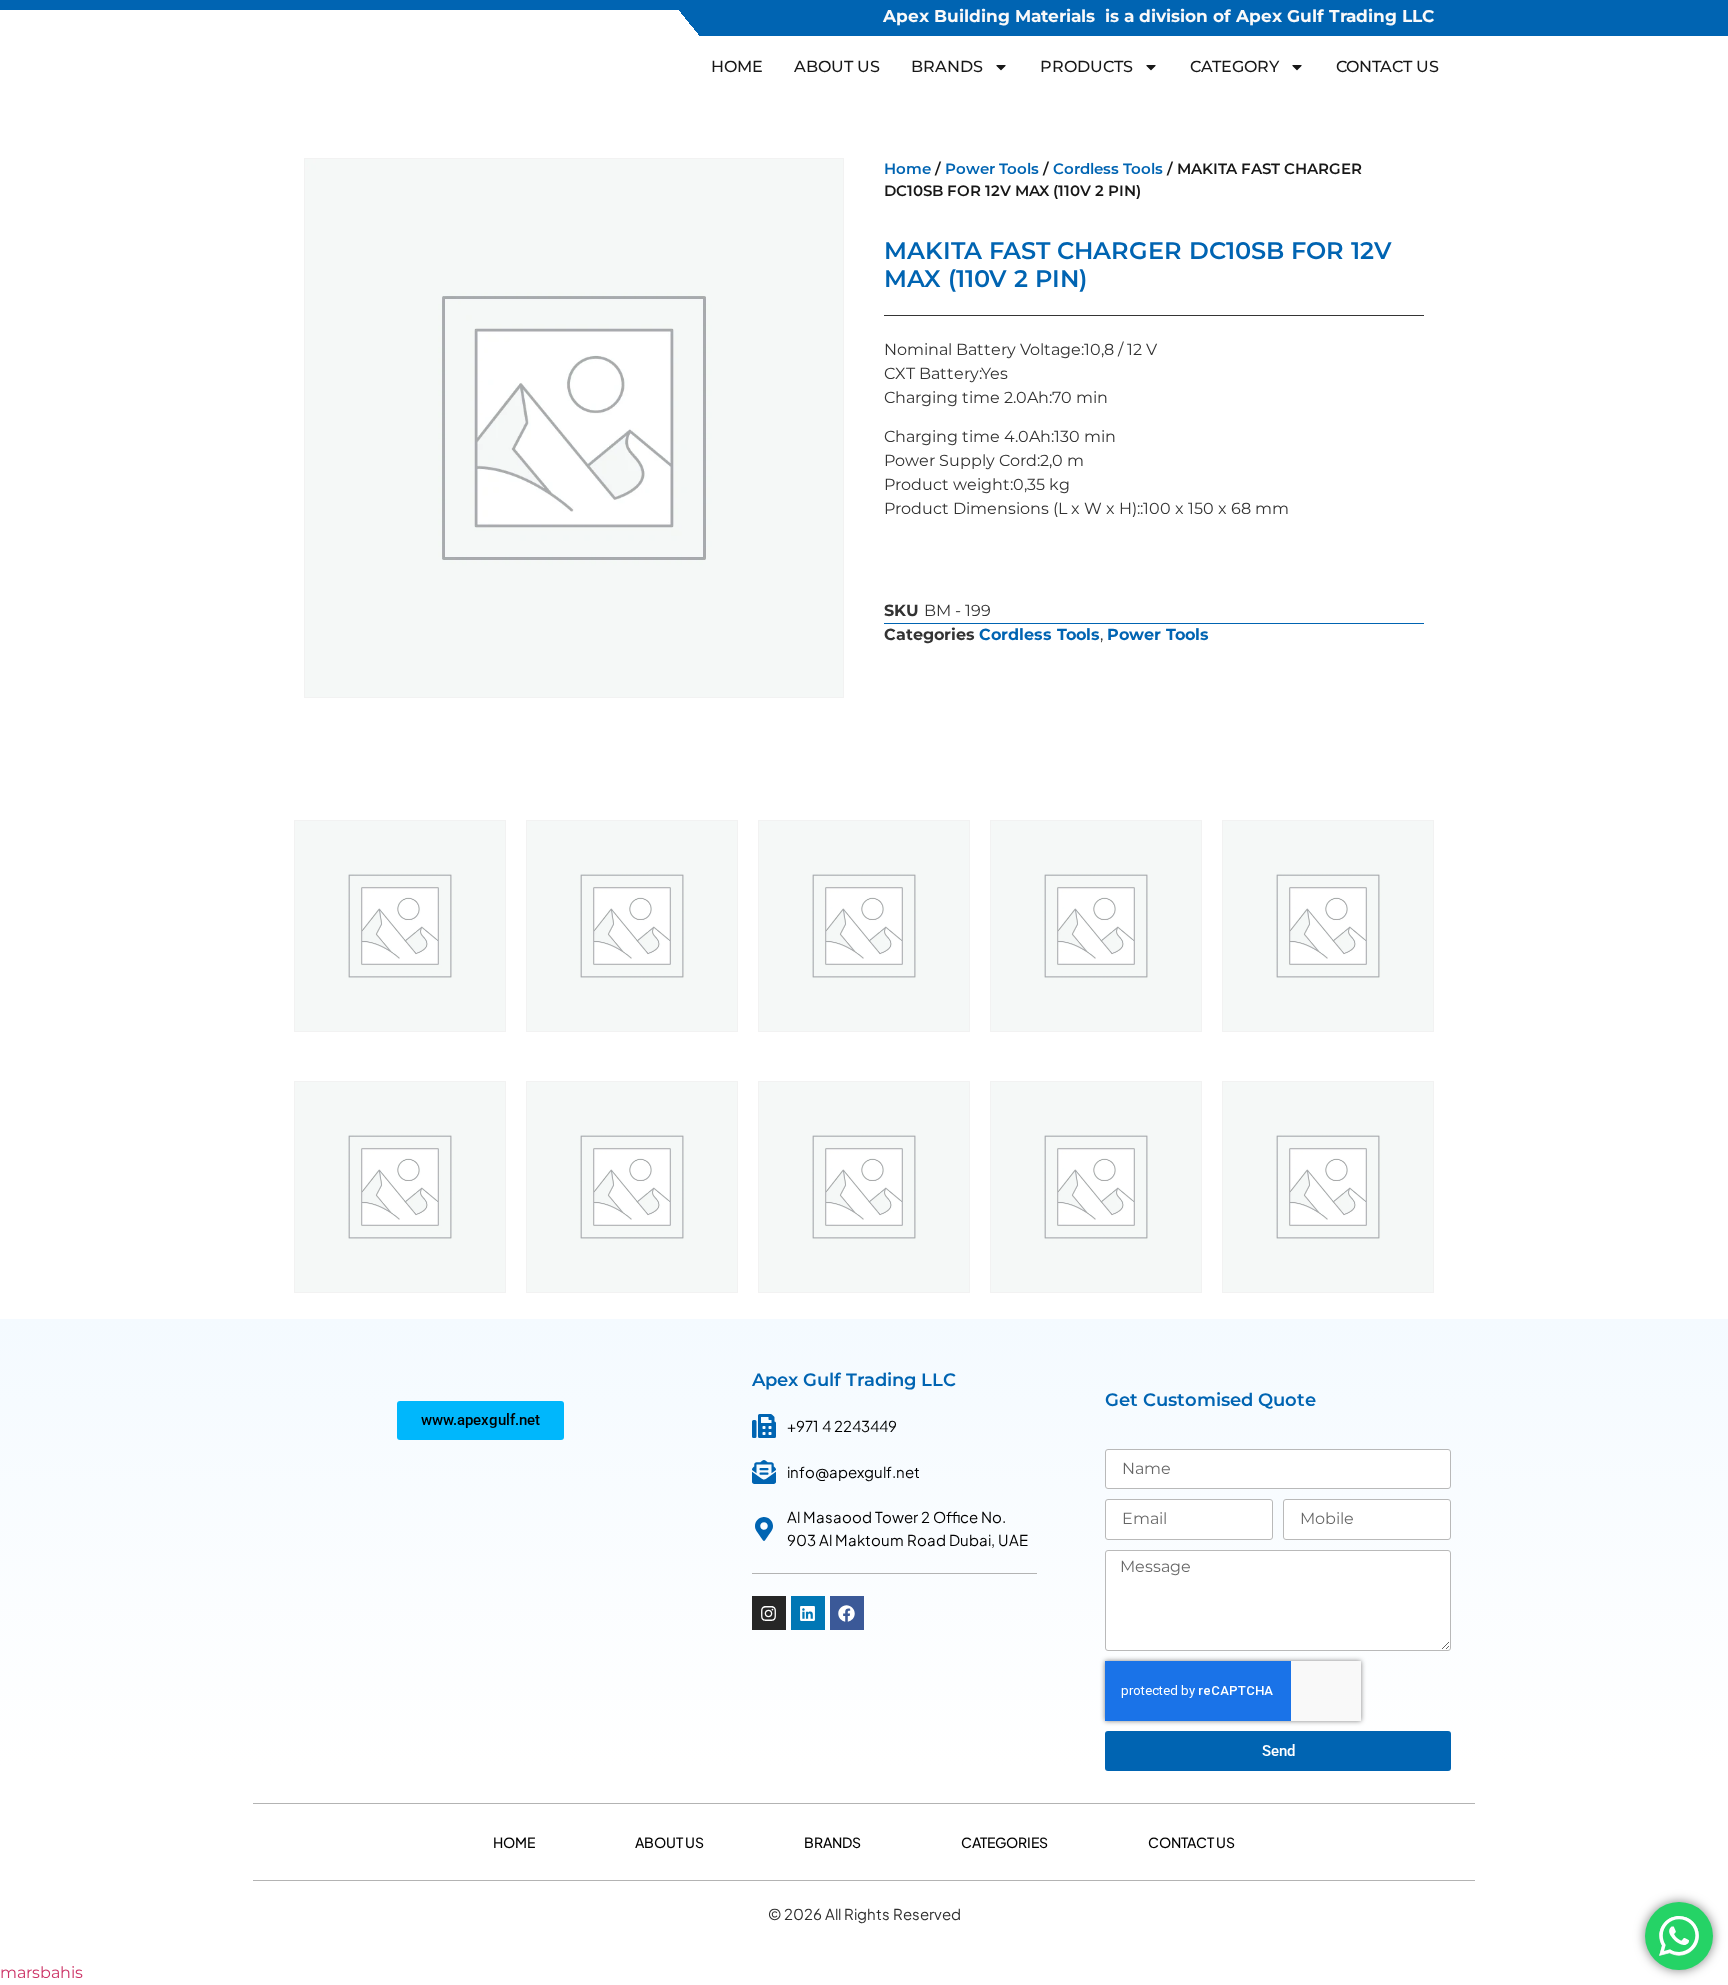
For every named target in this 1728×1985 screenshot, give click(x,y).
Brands (832, 1842)
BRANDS (947, 66)
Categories (1004, 1842)
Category (1234, 66)
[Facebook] (847, 1613)
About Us (837, 66)
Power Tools (992, 169)
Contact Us (1387, 66)
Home (737, 66)
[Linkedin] (808, 1613)
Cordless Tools (1108, 169)
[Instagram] (769, 1613)
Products (1086, 66)
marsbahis (41, 1972)
